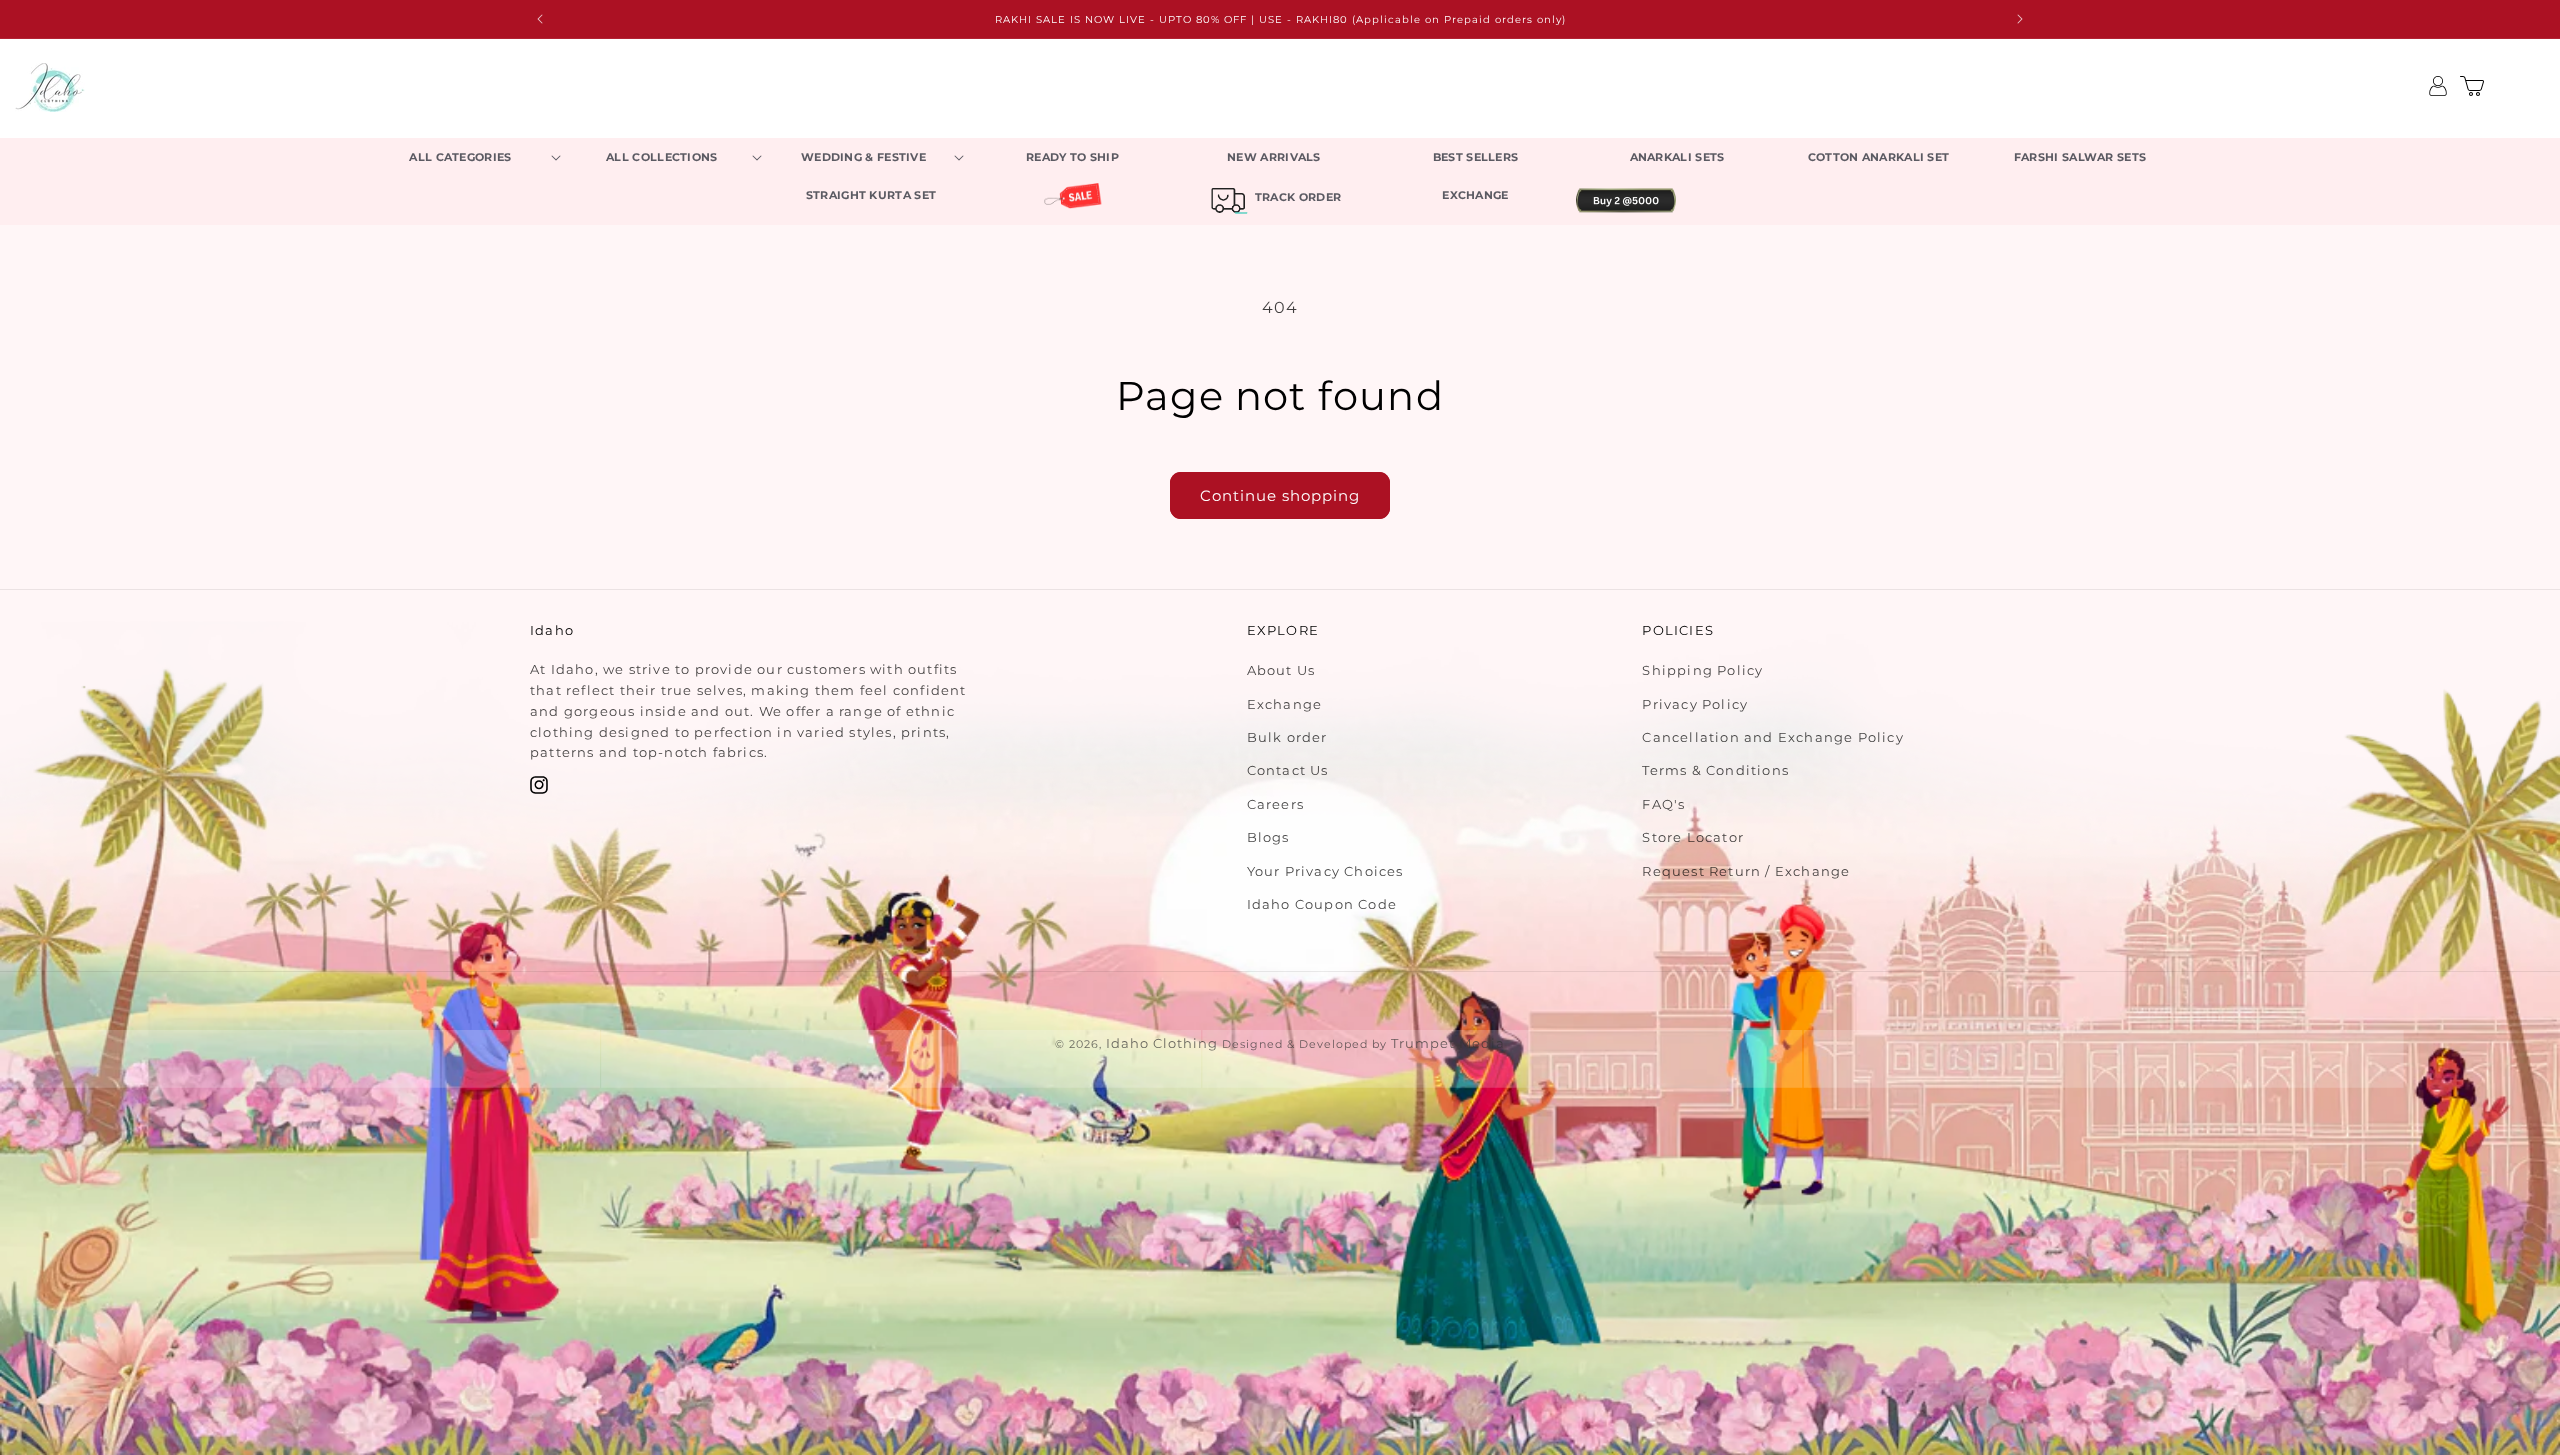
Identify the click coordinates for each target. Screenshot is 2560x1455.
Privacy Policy (1695, 704)
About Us (1281, 670)
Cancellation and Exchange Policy (1772, 737)
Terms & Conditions (1715, 770)
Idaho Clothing (1162, 1043)
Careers (1275, 804)
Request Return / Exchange (1746, 871)
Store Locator (1693, 837)
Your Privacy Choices (1325, 871)
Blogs (1268, 837)
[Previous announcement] (540, 19)
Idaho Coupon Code (1322, 904)
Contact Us (1288, 770)
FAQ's (1663, 804)
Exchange (1285, 704)
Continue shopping (1280, 495)
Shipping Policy (1702, 670)
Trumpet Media (1448, 1043)
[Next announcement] (2020, 19)
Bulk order (1287, 737)
